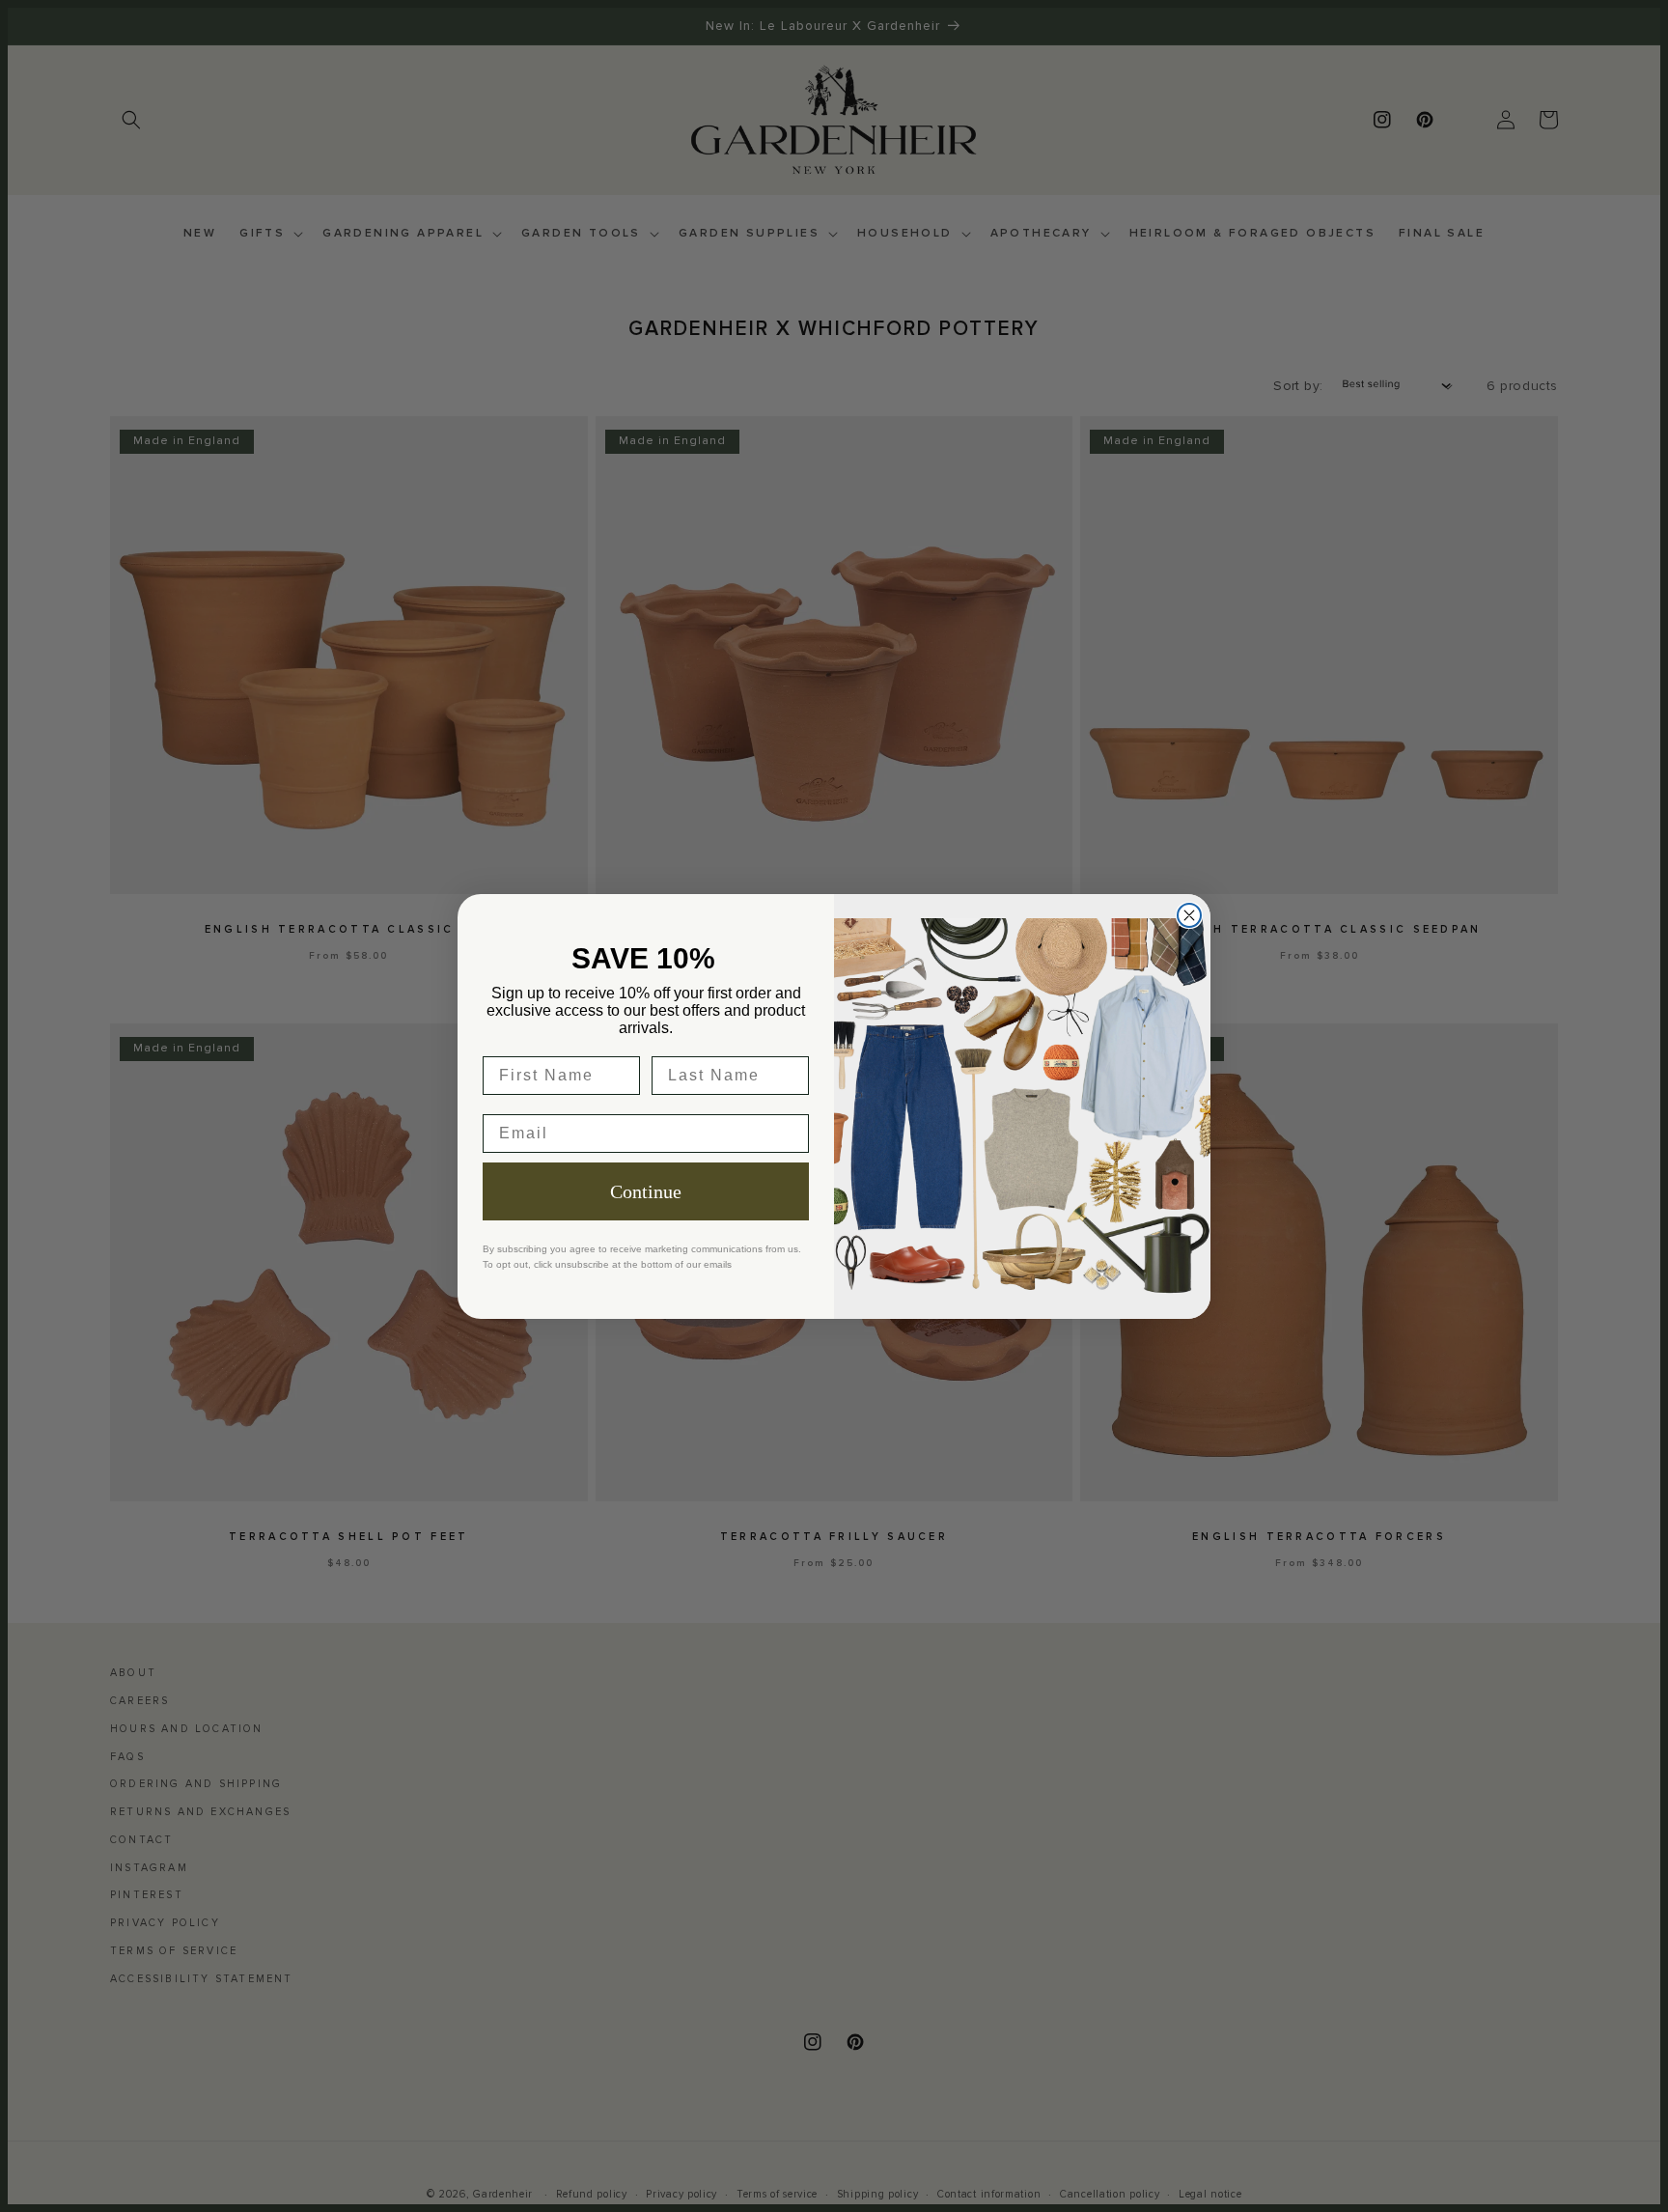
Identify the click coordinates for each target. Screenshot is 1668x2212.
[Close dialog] (1189, 915)
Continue (646, 1191)
